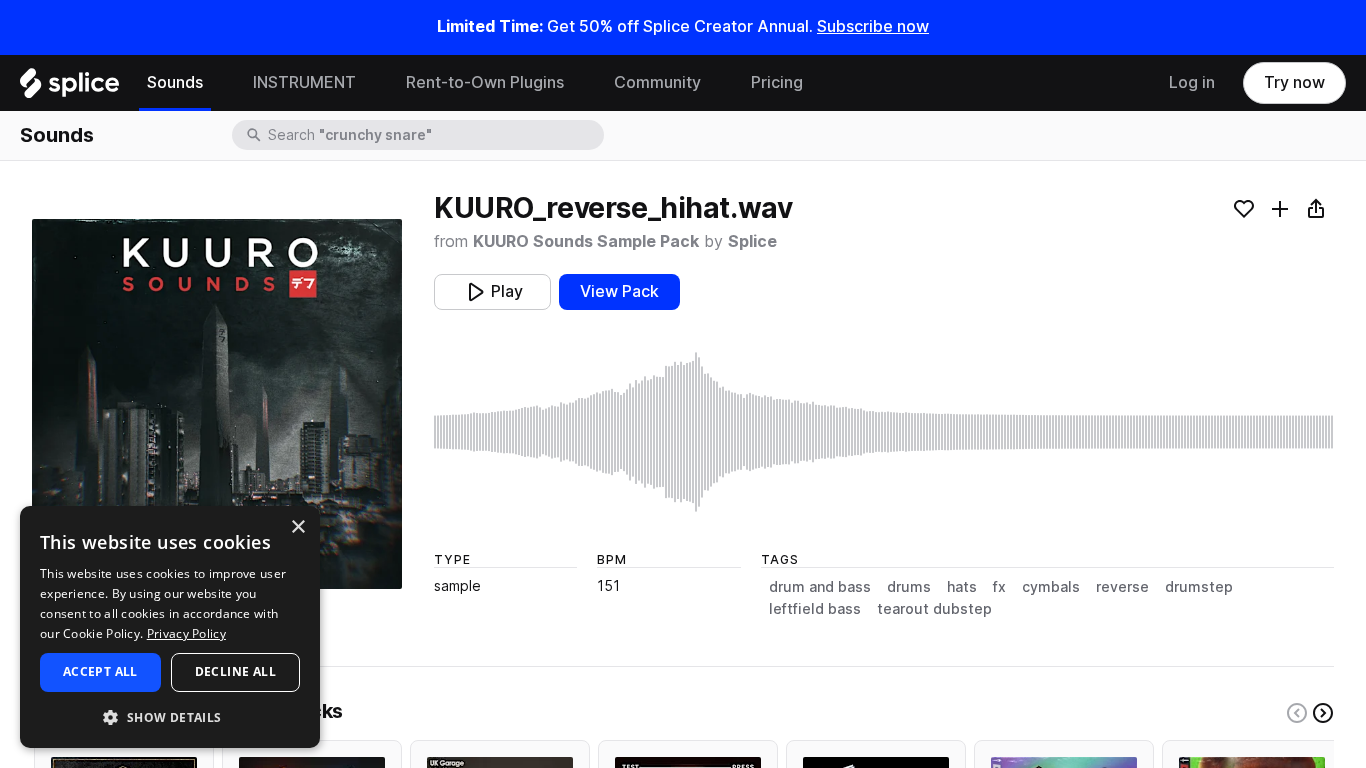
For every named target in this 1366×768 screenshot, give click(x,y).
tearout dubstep (934, 609)
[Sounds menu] (218, 83)
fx (999, 587)
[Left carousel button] (1297, 713)
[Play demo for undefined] (217, 404)
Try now (1294, 82)
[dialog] (170, 627)
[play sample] (884, 432)
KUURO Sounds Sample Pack (586, 241)
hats (962, 587)
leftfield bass (815, 609)
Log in (1192, 82)
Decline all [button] (235, 671)
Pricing (777, 82)
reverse (1122, 587)
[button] (170, 716)
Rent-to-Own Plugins (485, 82)
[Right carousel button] (1323, 713)
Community (657, 82)
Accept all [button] (100, 671)
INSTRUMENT (304, 82)
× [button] (297, 527)
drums (909, 587)
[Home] (69, 88)
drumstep (1199, 587)
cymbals (1051, 587)
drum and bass (820, 587)
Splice (752, 241)
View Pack (619, 291)
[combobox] (434, 135)
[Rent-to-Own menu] (579, 83)
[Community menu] (716, 83)
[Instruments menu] (371, 83)
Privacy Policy (186, 633)
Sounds (175, 82)
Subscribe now (873, 26)
